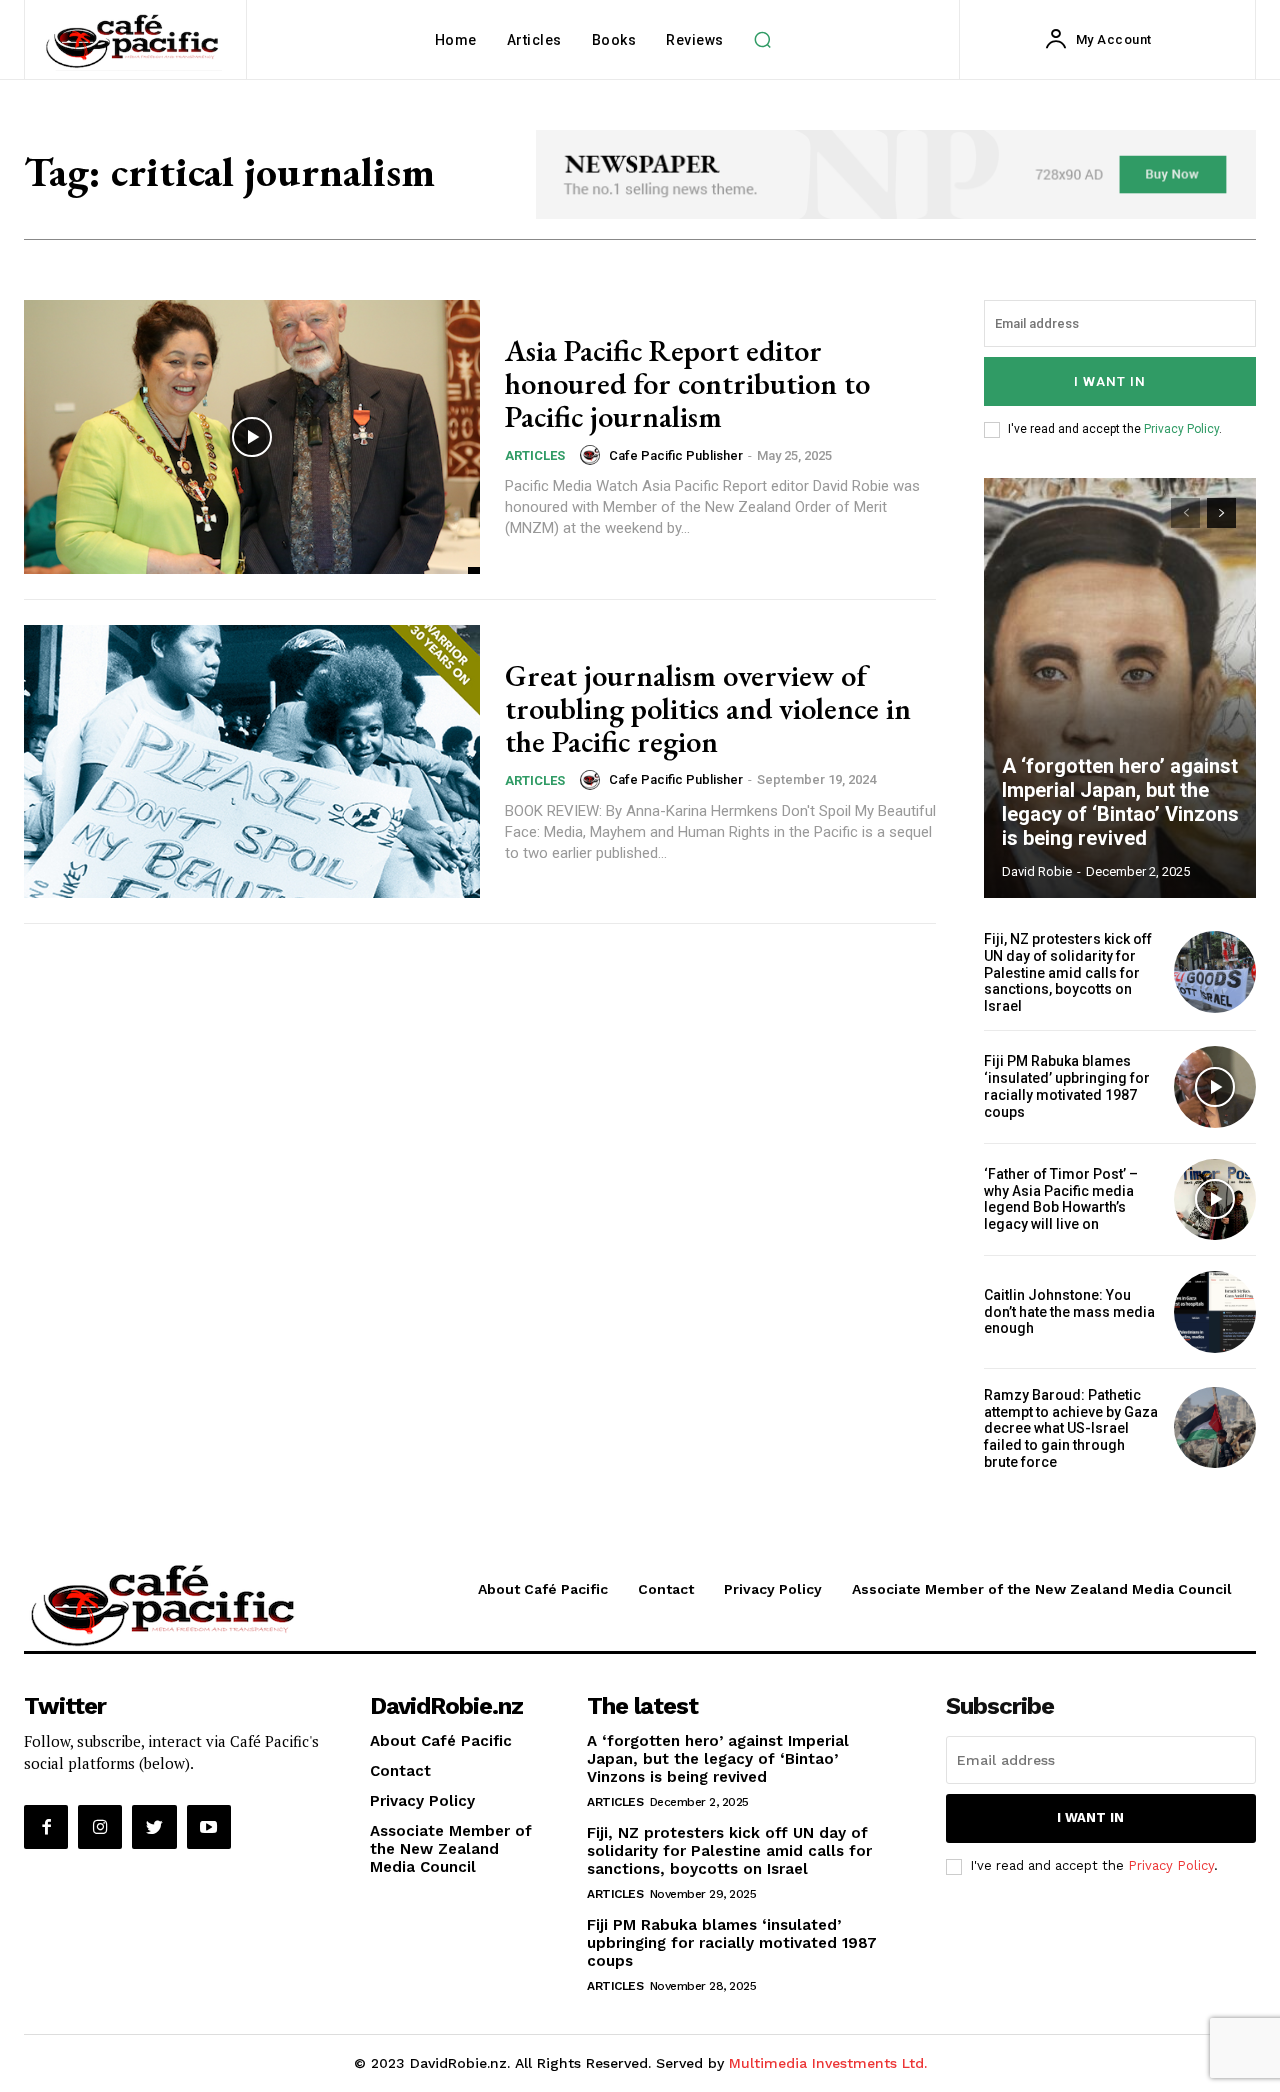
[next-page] (1221, 513)
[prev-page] (1185, 513)
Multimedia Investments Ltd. (828, 2063)
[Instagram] (100, 1827)
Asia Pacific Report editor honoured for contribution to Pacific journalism (687, 383)
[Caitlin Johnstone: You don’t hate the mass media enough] (1215, 1312)
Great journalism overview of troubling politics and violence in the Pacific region (708, 708)
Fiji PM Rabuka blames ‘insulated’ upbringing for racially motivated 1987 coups (1067, 1086)
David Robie (1037, 871)
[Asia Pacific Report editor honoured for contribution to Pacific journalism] (252, 437)
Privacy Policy (1181, 429)
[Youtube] (209, 1827)
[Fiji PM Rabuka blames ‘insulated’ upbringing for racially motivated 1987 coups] (1215, 1087)
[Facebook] (46, 1827)
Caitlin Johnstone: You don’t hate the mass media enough (1069, 1312)
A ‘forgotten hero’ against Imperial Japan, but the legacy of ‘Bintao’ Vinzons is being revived (1120, 802)
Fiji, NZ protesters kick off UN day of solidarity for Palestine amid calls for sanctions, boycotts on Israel (1068, 972)
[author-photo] (593, 455)
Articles (535, 455)
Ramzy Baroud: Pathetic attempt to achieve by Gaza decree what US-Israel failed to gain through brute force (1071, 1428)
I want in (1110, 381)
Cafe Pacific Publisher (676, 455)
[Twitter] (154, 1827)
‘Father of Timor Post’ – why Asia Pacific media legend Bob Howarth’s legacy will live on (1061, 1199)
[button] (763, 40)
